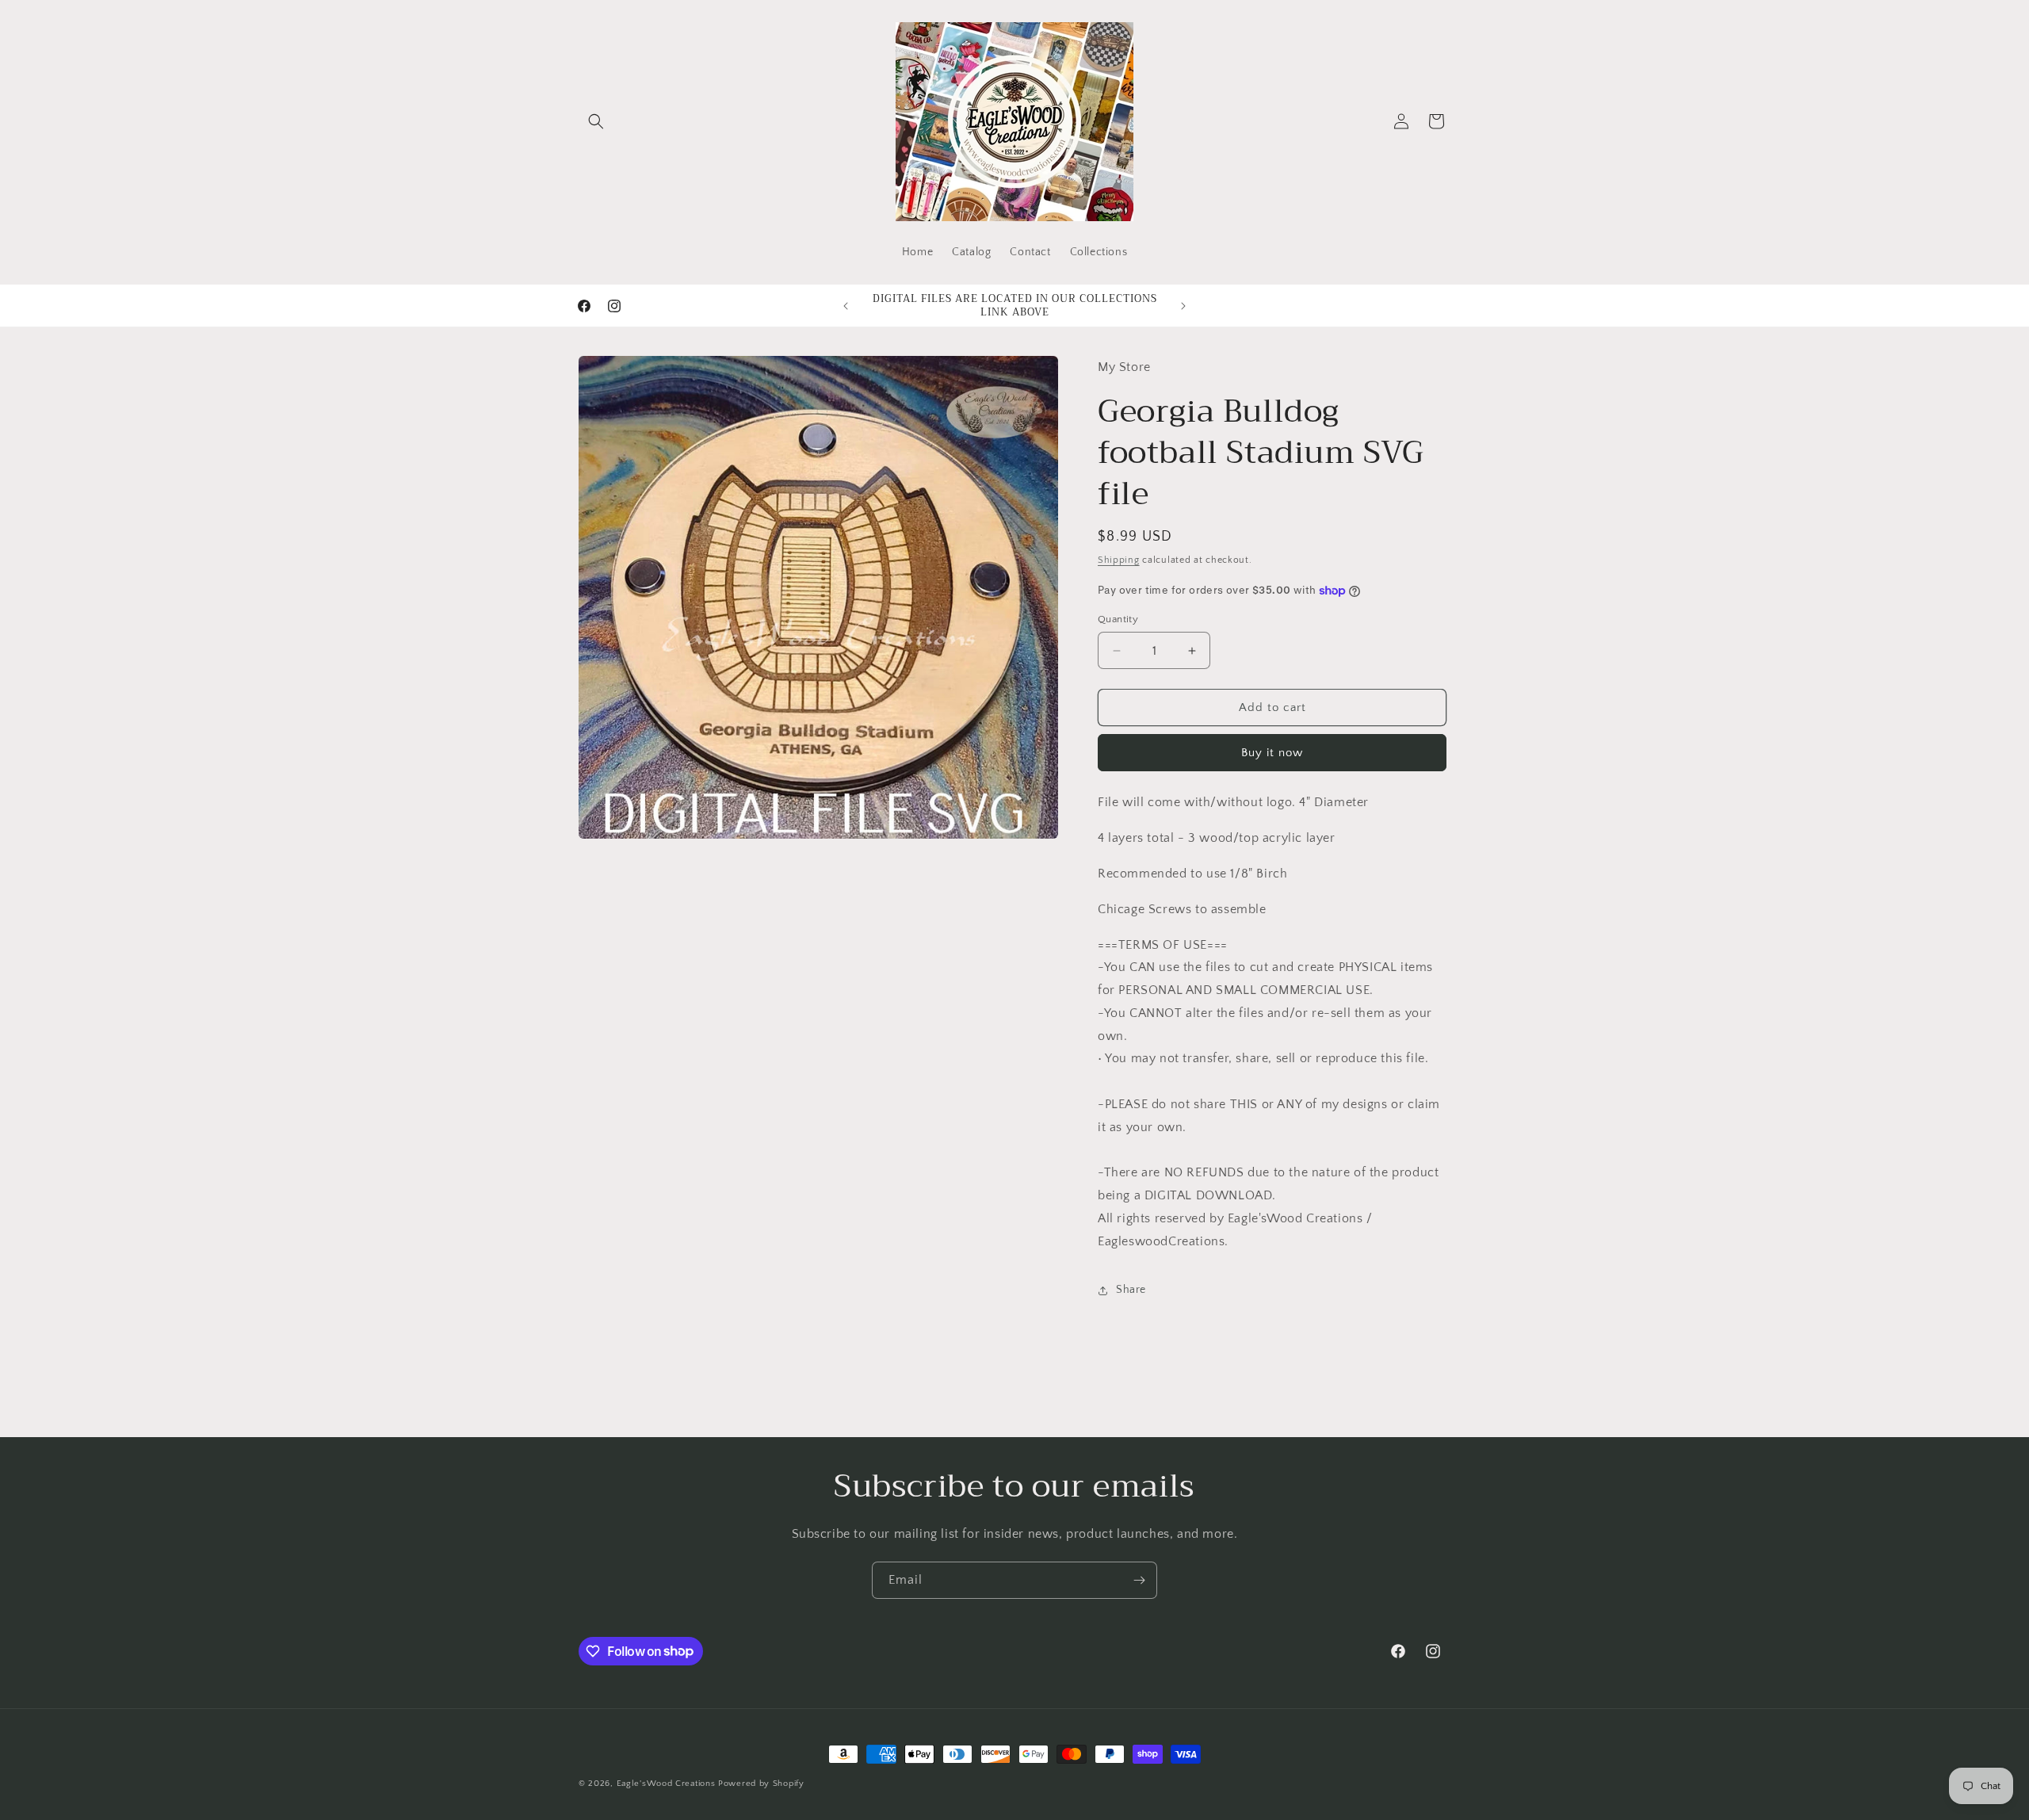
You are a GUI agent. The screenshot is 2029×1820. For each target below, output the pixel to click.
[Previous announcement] (846, 306)
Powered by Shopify (761, 1784)
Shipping (1119, 560)
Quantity (1118, 619)
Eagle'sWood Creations (666, 1784)
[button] (596, 121)
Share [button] (1131, 1290)
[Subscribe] (1139, 1580)
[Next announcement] (1183, 306)
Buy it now (1272, 753)
